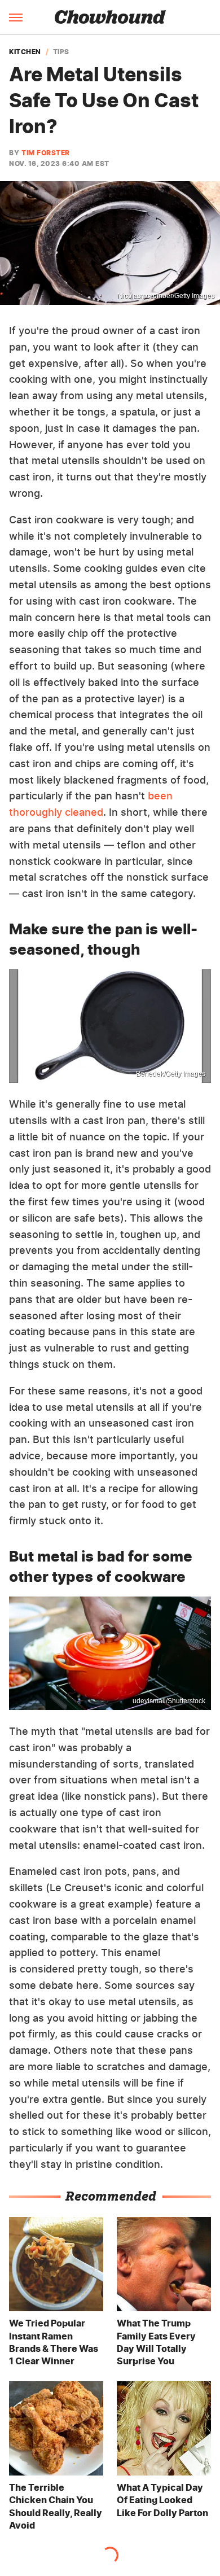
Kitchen (25, 52)
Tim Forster (46, 153)
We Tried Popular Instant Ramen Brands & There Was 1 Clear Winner (54, 2342)
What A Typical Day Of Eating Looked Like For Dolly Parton (162, 2500)
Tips (61, 52)
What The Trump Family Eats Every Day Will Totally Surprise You (156, 2342)
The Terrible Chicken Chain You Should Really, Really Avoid (56, 2506)
